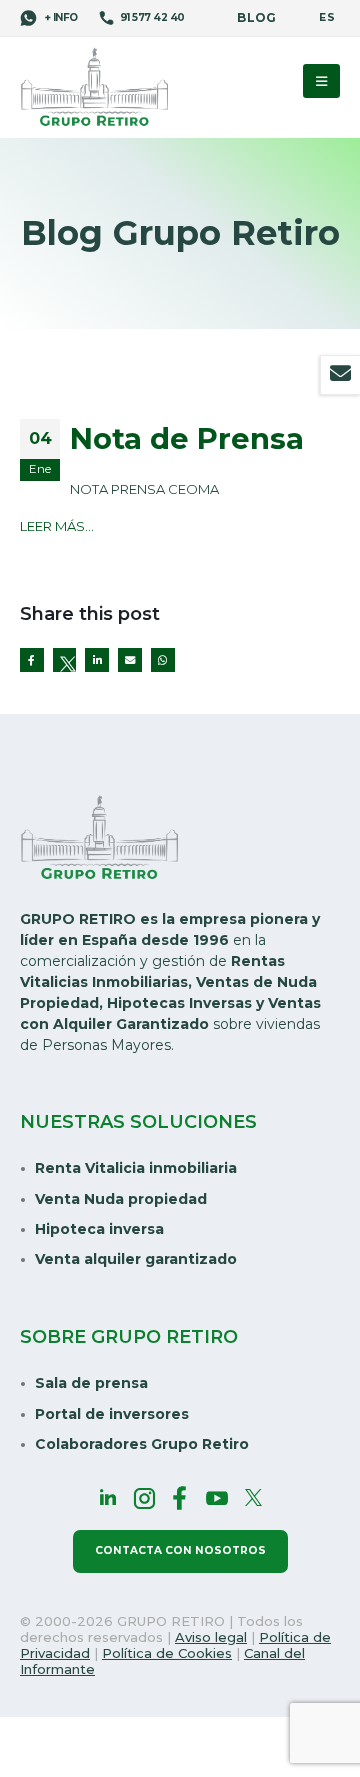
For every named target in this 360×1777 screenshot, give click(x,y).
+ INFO (60, 17)
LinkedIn (97, 660)
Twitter (65, 660)
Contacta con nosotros (180, 1550)
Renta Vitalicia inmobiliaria (136, 1168)
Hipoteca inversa (99, 1229)
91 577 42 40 (152, 17)
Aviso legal (211, 1637)
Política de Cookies (167, 1653)
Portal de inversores (112, 1414)
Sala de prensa (91, 1383)
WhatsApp (163, 660)
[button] (321, 81)
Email (130, 660)
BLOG (256, 18)
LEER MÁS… (57, 526)
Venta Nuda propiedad (121, 1199)
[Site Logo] (95, 88)
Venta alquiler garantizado (136, 1259)
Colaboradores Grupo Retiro (142, 1444)
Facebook (32, 660)
